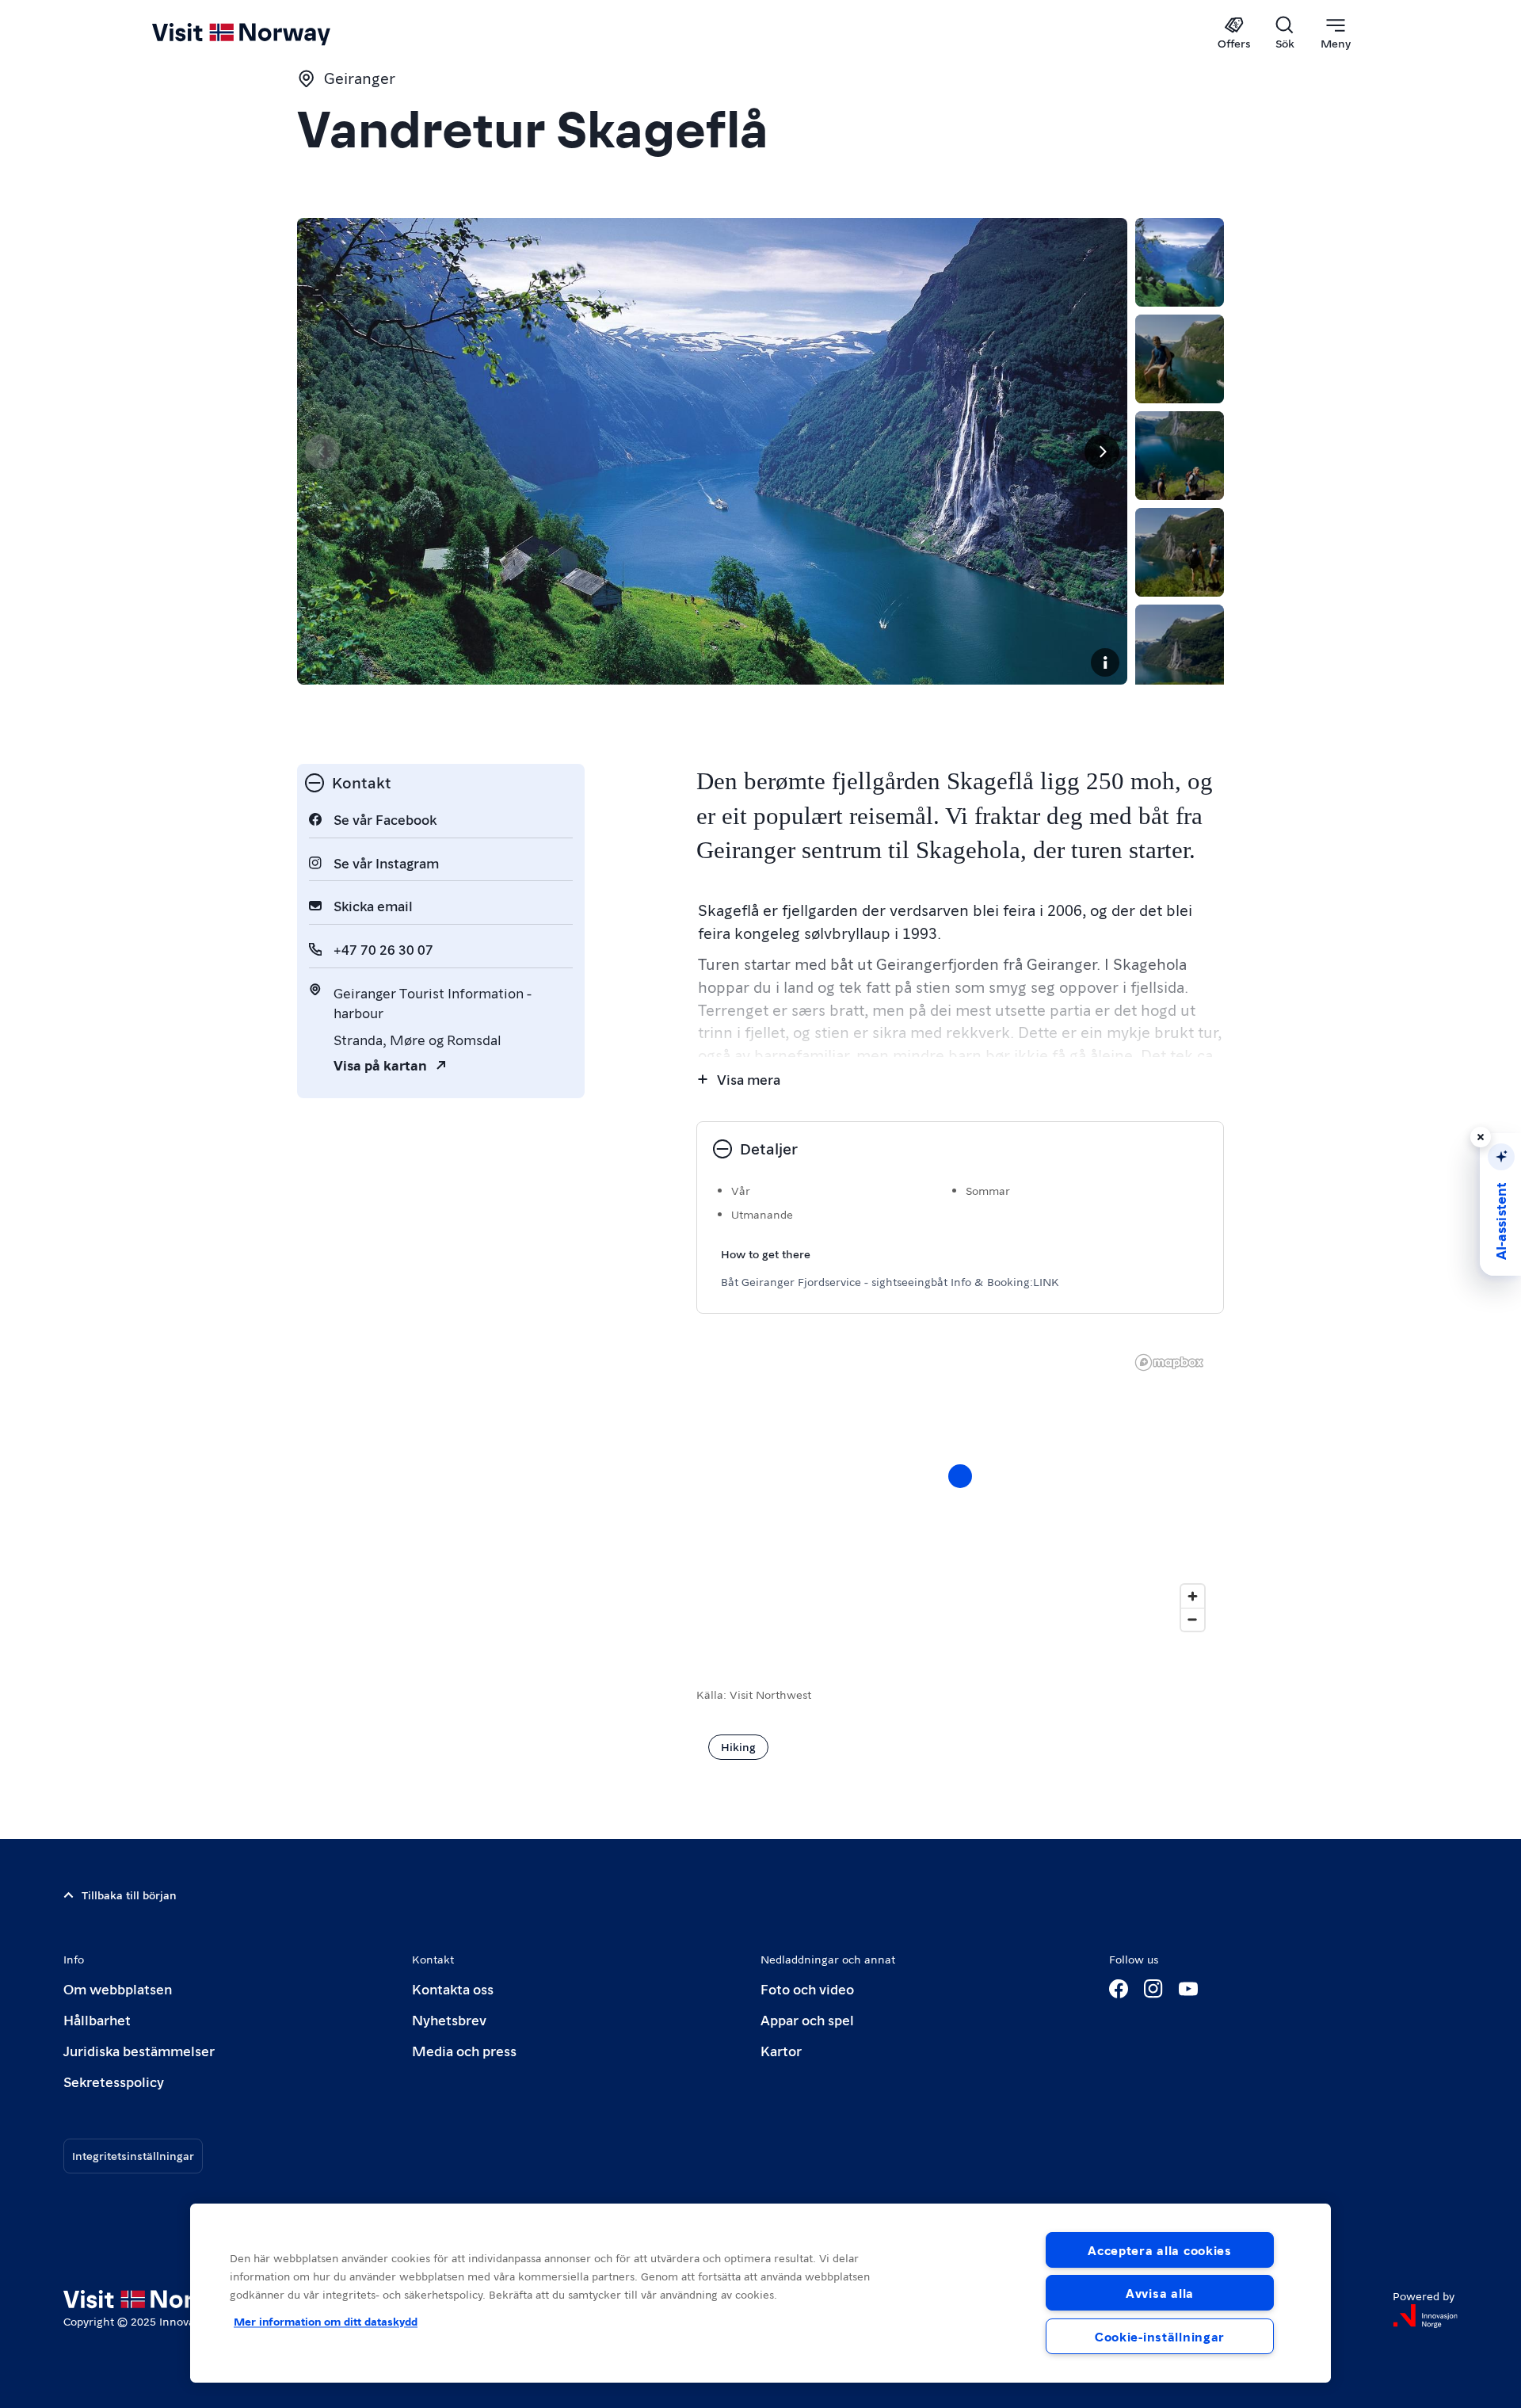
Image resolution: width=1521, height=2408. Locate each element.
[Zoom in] (1193, 1596)
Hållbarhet (97, 2019)
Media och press (464, 2050)
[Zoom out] (1193, 1619)
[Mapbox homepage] (1169, 1362)
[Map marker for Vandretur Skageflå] (960, 1476)
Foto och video (807, 1988)
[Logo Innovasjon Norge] (1425, 2316)
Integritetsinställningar (133, 2155)
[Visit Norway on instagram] (1153, 1989)
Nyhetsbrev (449, 2019)
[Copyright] (1105, 662)
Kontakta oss (453, 1988)
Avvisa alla (1160, 2293)
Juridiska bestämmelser (139, 2050)
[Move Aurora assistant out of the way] (1481, 1137)
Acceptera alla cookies (1160, 2250)
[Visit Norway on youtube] (1188, 1989)
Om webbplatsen (118, 1988)
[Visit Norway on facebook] (1119, 1989)
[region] (960, 1492)
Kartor (781, 2050)
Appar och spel (807, 2019)
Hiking (738, 1746)
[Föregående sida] (322, 452)
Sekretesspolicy (114, 2081)
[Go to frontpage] (267, 33)
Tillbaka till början (129, 1895)
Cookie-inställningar (1160, 2336)
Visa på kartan (380, 1065)
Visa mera (749, 1079)
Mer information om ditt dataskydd (326, 2321)
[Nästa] (1102, 452)
